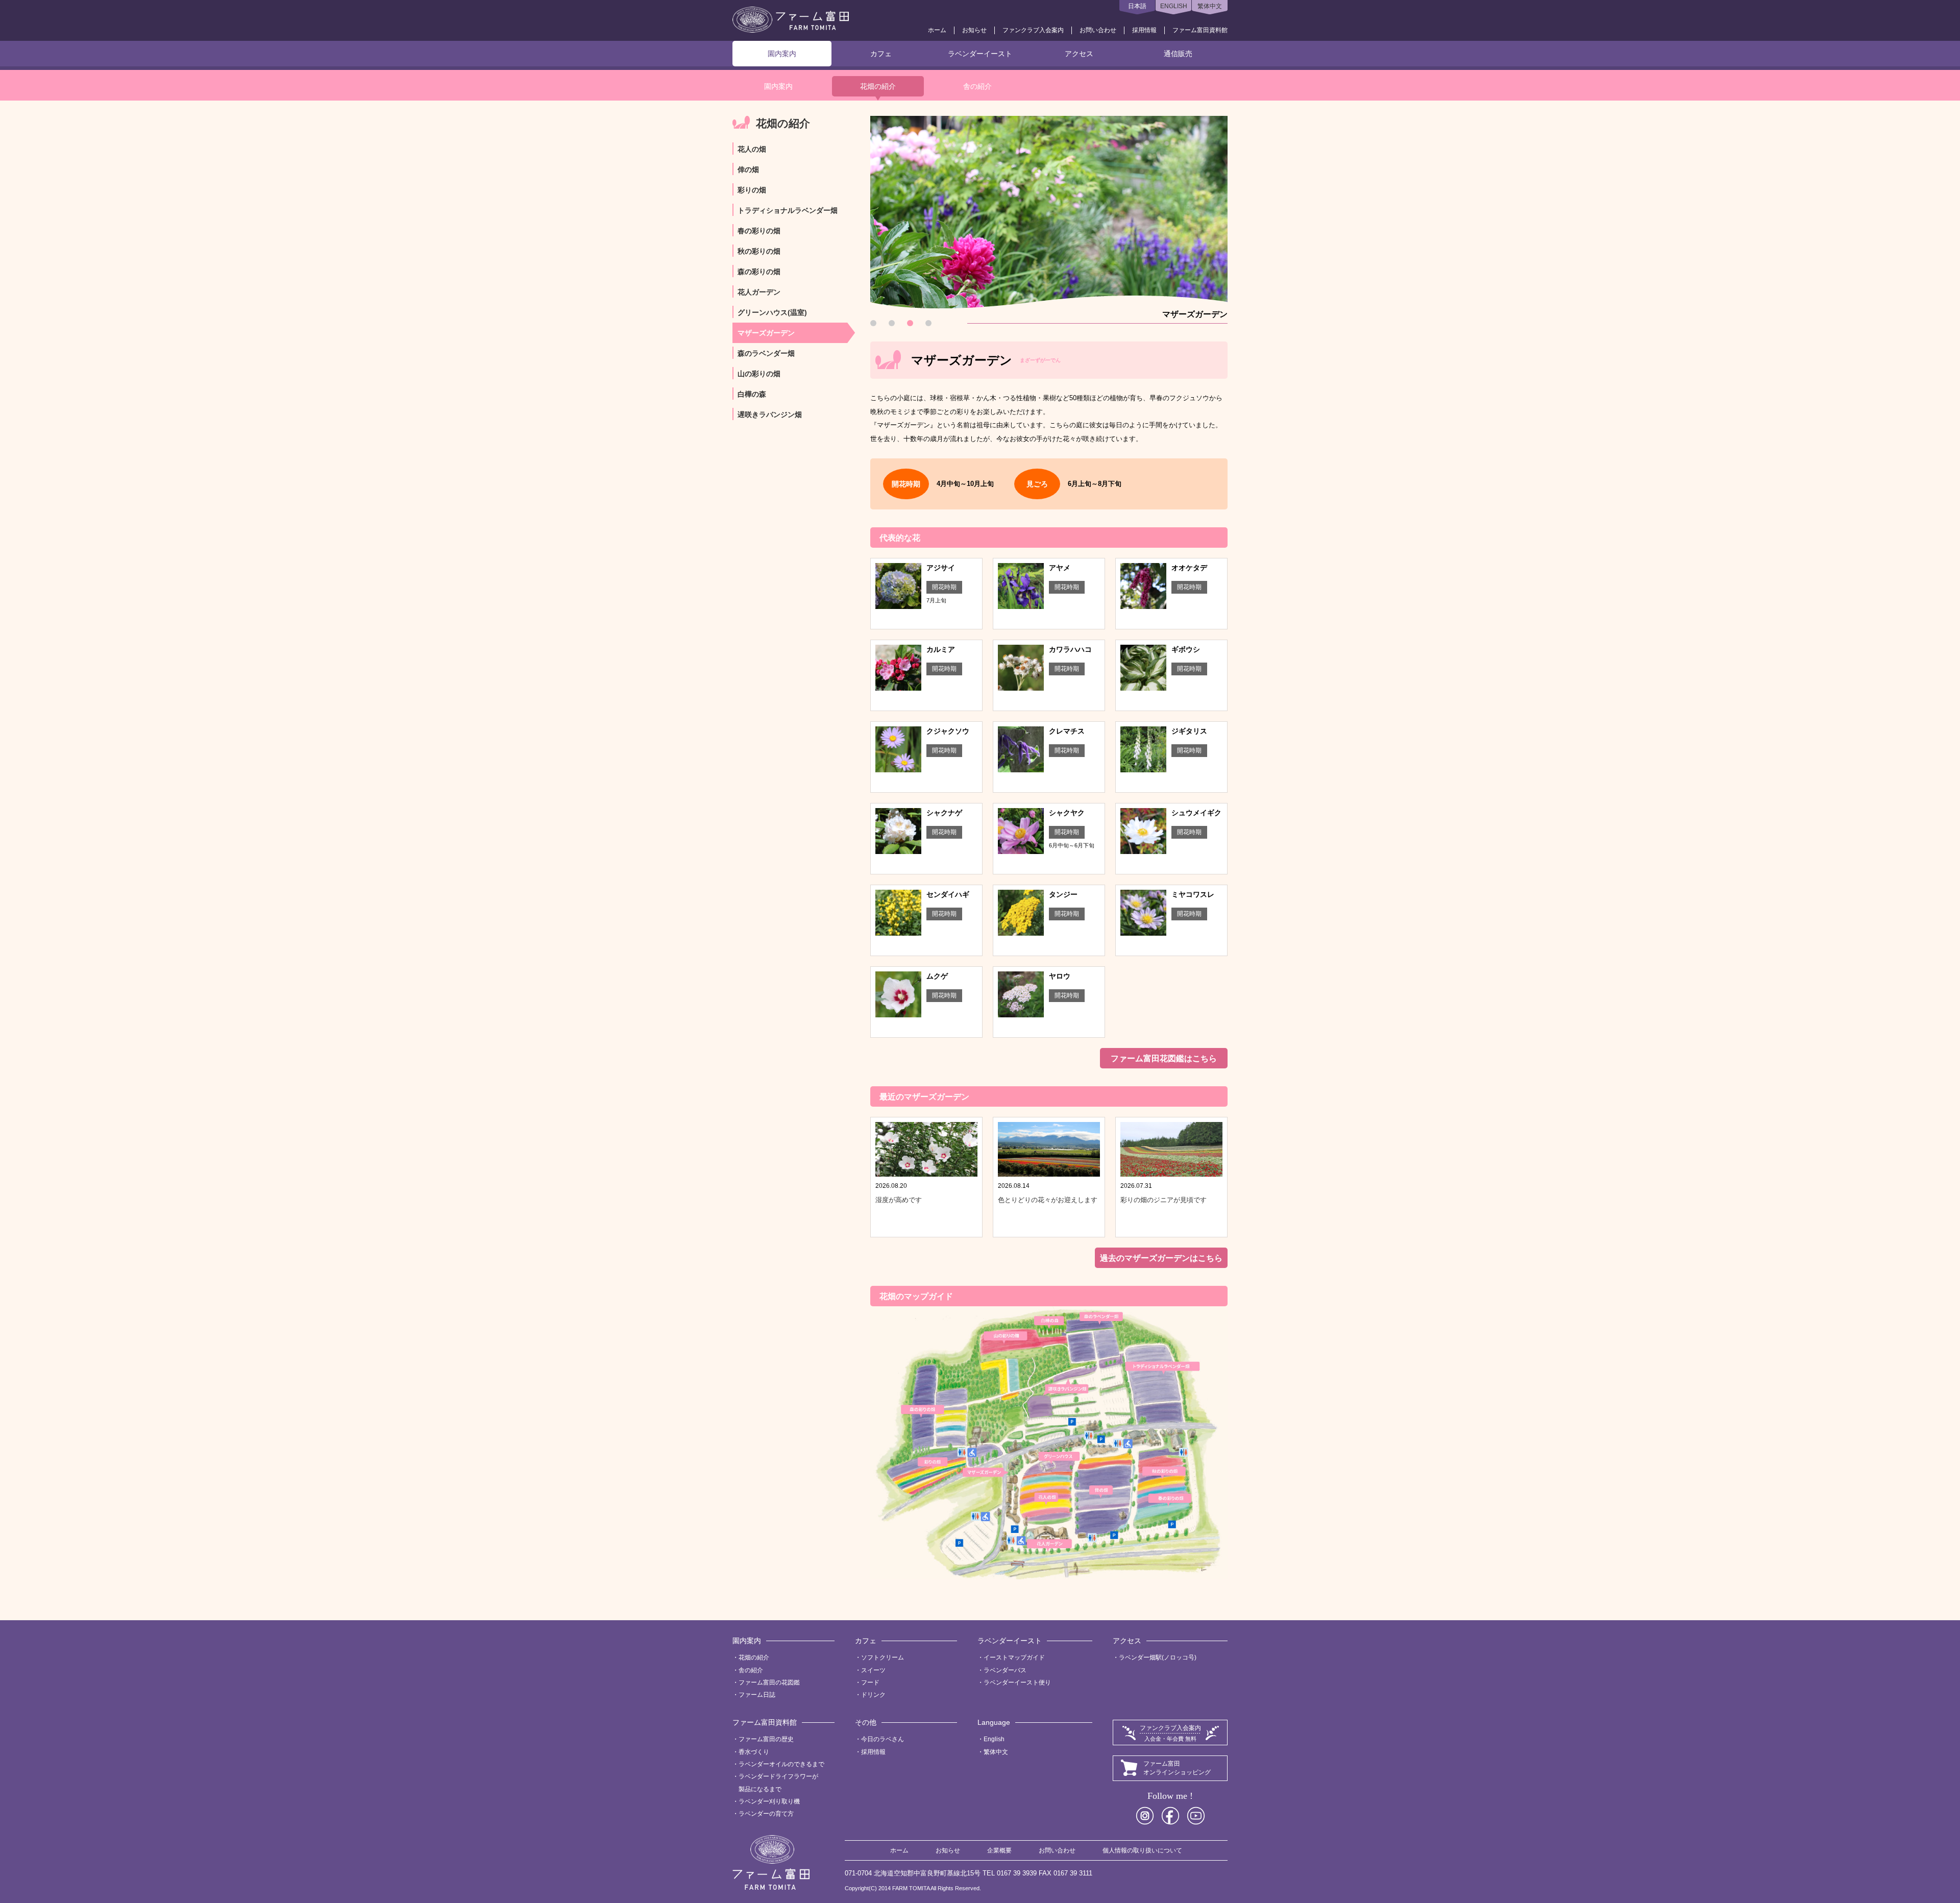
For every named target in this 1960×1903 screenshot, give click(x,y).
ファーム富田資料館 (1200, 30)
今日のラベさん (883, 1739)
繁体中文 (1210, 6)
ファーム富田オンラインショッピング (1177, 1768)
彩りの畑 (752, 190)
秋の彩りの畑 (759, 251)
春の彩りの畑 (759, 231)
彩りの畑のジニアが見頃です (1163, 1200)
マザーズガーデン (766, 333)
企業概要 (999, 1850)
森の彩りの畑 (759, 272)
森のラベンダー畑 (766, 353)
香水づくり (754, 1752)
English (994, 1739)
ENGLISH (1174, 6)
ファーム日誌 (757, 1695)
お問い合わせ (1098, 30)
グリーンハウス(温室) (772, 312)
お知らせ (974, 30)
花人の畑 (752, 149)
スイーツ (873, 1670)
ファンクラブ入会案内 (1033, 30)
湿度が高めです (899, 1200)
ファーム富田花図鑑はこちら (1164, 1058)
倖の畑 (748, 169)
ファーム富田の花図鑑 (769, 1682)
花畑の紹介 (878, 86)
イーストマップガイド (1014, 1657)
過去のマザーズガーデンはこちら (1161, 1258)
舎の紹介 (977, 86)
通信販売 (1178, 54)
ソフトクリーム (883, 1657)
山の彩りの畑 (759, 374)
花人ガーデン (759, 292)
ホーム (937, 30)
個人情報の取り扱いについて (1142, 1850)
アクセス (1079, 54)
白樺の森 (752, 394)
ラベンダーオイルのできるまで (781, 1764)
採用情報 (1144, 30)
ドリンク (873, 1695)
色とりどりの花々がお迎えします (1048, 1200)
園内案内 (782, 54)
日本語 (1137, 6)
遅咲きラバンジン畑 (770, 414)
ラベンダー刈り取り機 (769, 1801)
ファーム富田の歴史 (766, 1739)
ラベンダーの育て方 (766, 1814)
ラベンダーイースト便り (1017, 1682)
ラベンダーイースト (980, 54)
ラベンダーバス (1005, 1670)
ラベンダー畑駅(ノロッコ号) (1158, 1657)
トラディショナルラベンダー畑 (788, 210)
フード (870, 1682)
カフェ (881, 54)
